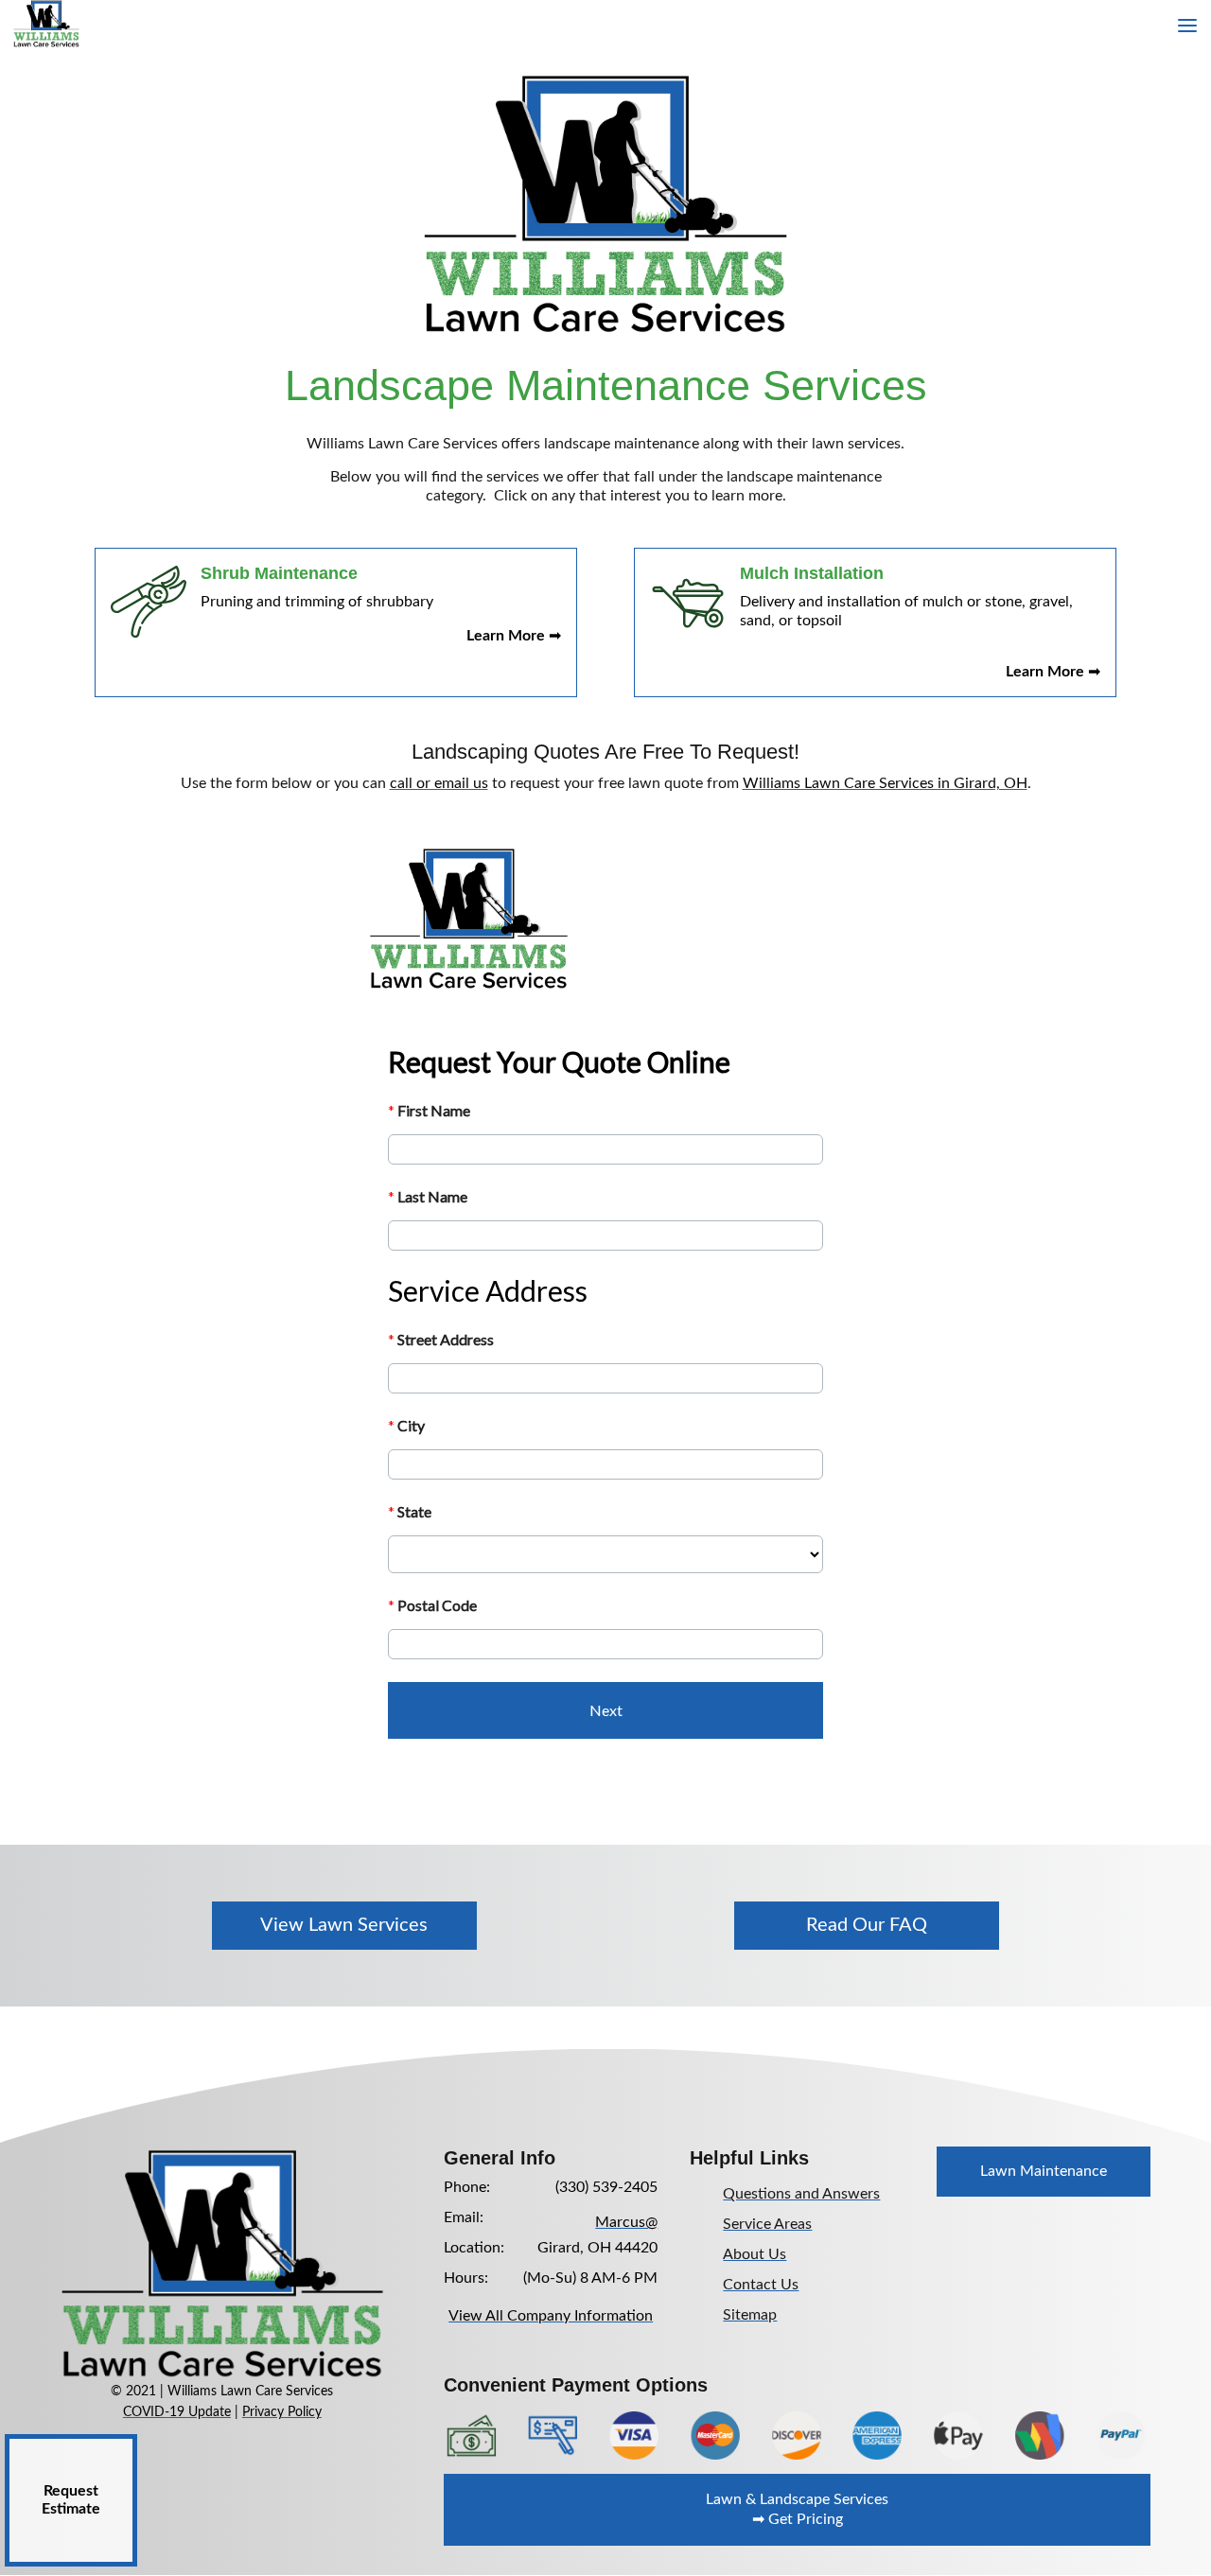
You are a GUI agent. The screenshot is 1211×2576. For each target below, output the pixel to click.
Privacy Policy (282, 2412)
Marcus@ (626, 2222)
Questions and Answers (801, 2194)
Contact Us (761, 2285)
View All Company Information (551, 2316)
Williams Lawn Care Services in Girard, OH (885, 783)
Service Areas (767, 2224)
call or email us (439, 783)
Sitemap (750, 2315)
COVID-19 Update (177, 2412)
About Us (755, 2254)
